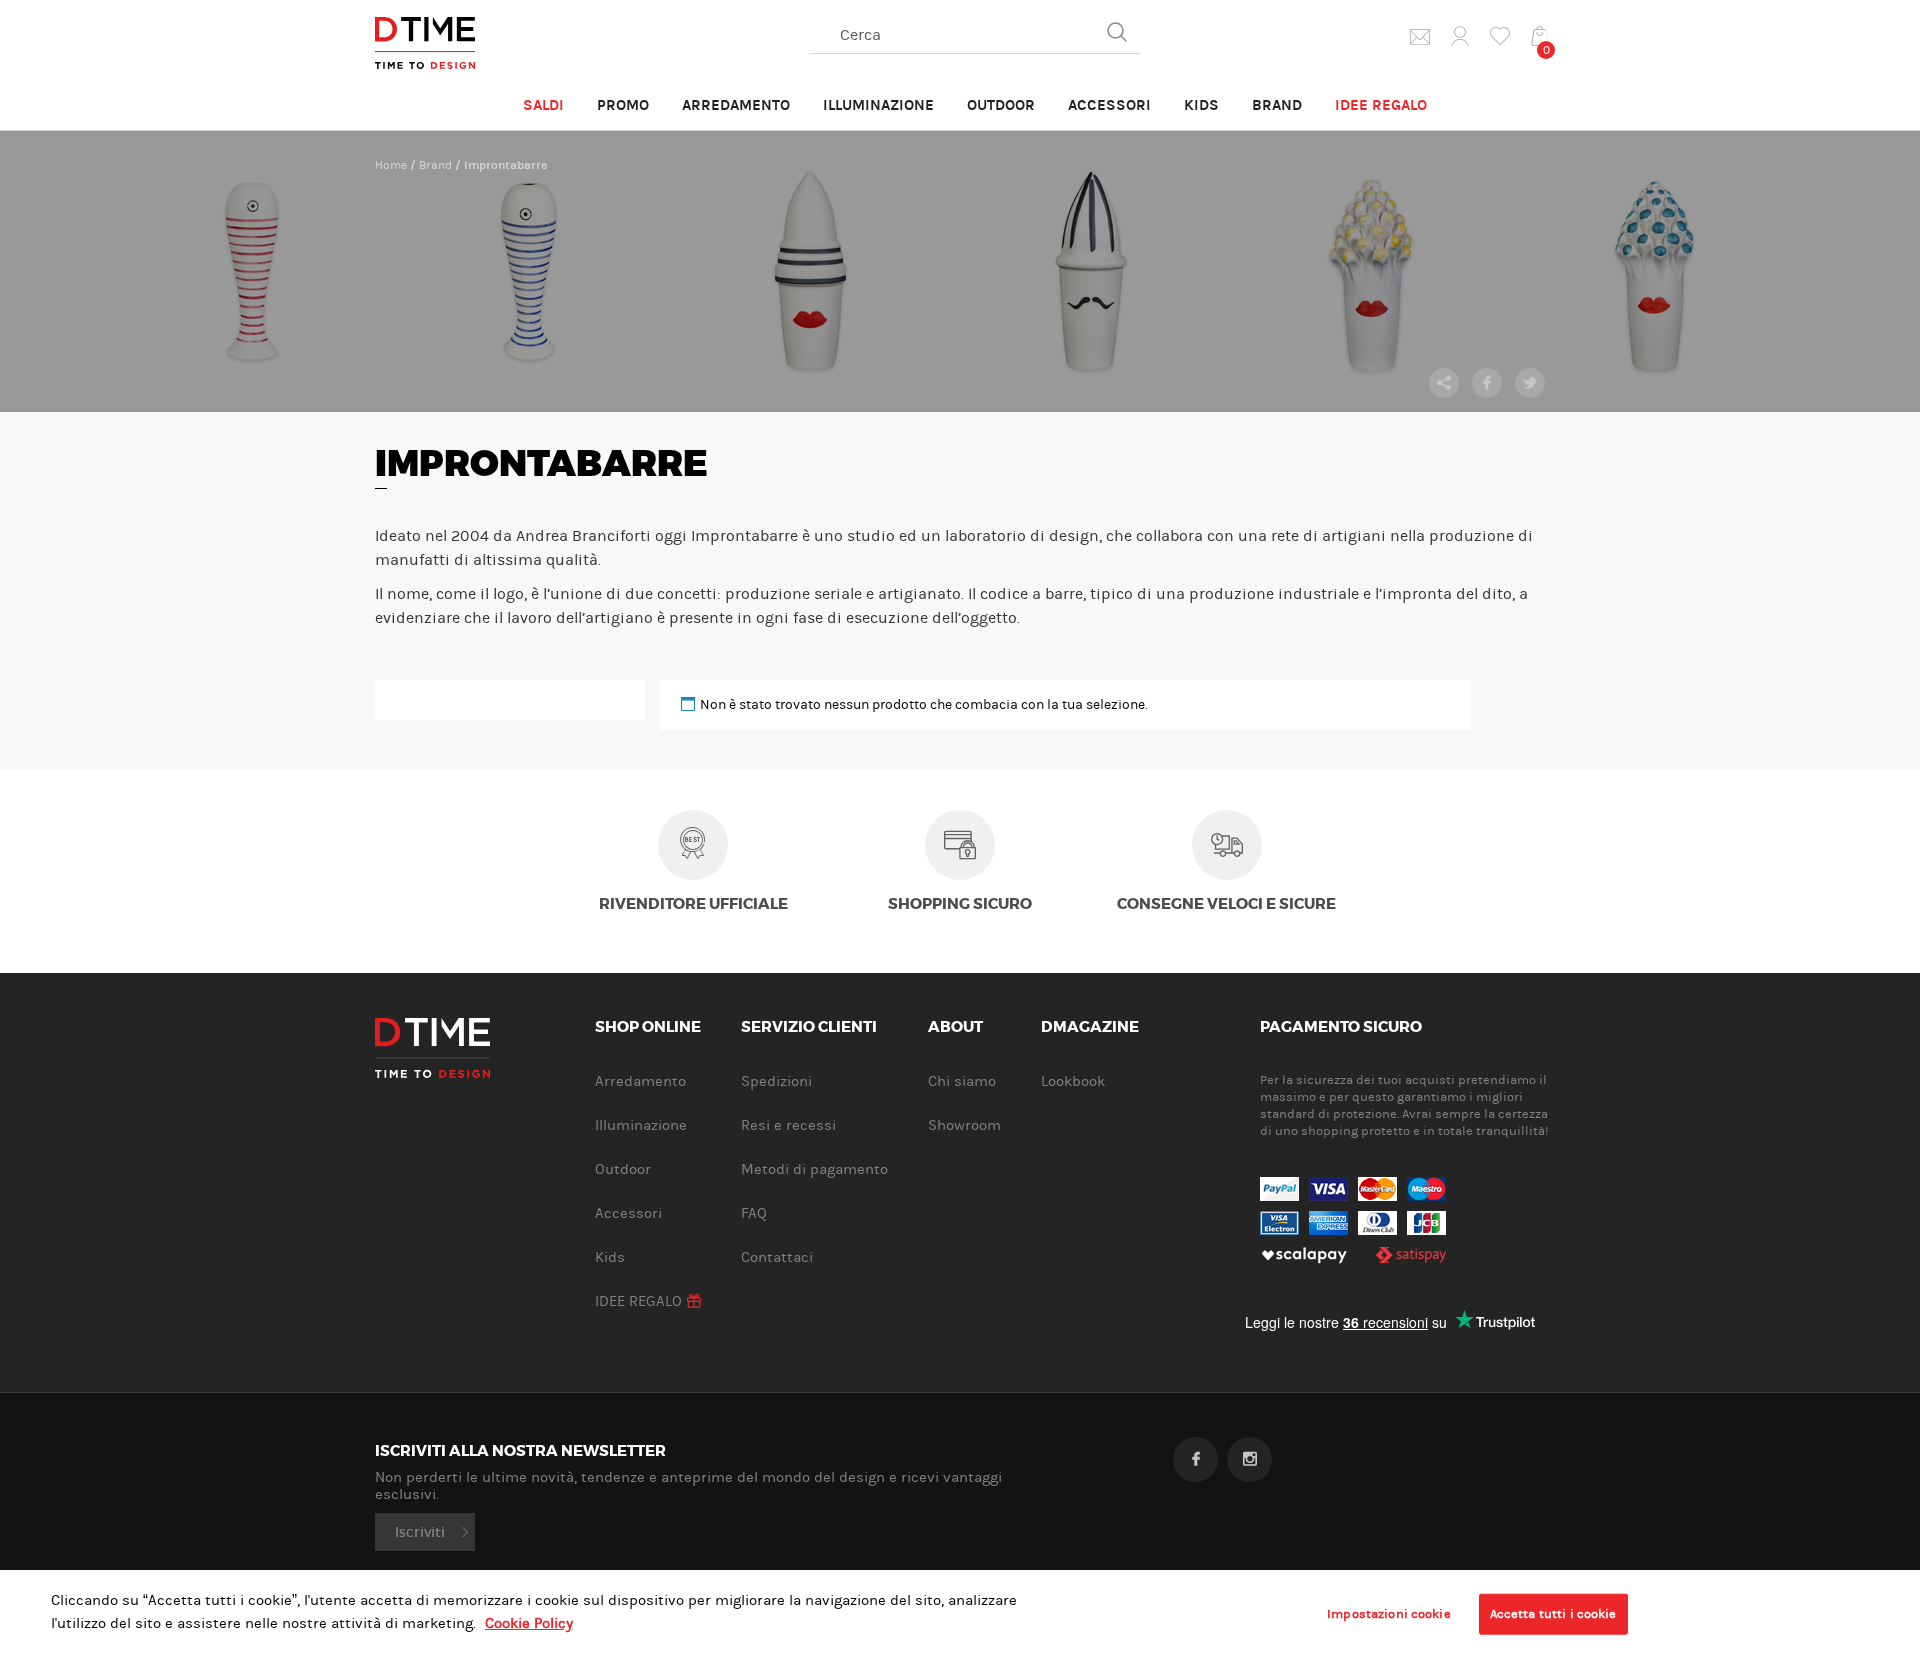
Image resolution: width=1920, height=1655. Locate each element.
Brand (1277, 105)
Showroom (964, 1125)
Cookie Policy (529, 1623)
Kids (1201, 105)
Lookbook (1073, 1081)
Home (391, 165)
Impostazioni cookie (1388, 1613)
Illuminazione (878, 105)
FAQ (754, 1213)
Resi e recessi (788, 1125)
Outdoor (1001, 105)
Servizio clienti (809, 1028)
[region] (960, 1612)
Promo (623, 105)
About (955, 1028)
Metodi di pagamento (814, 1169)
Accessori (1109, 105)
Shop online (648, 1028)
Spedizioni (776, 1081)
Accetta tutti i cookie (1553, 1613)
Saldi (543, 105)
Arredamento (736, 105)
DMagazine (1090, 1028)
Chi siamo (962, 1081)
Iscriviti (420, 1532)
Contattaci (777, 1257)
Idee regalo (1381, 105)
